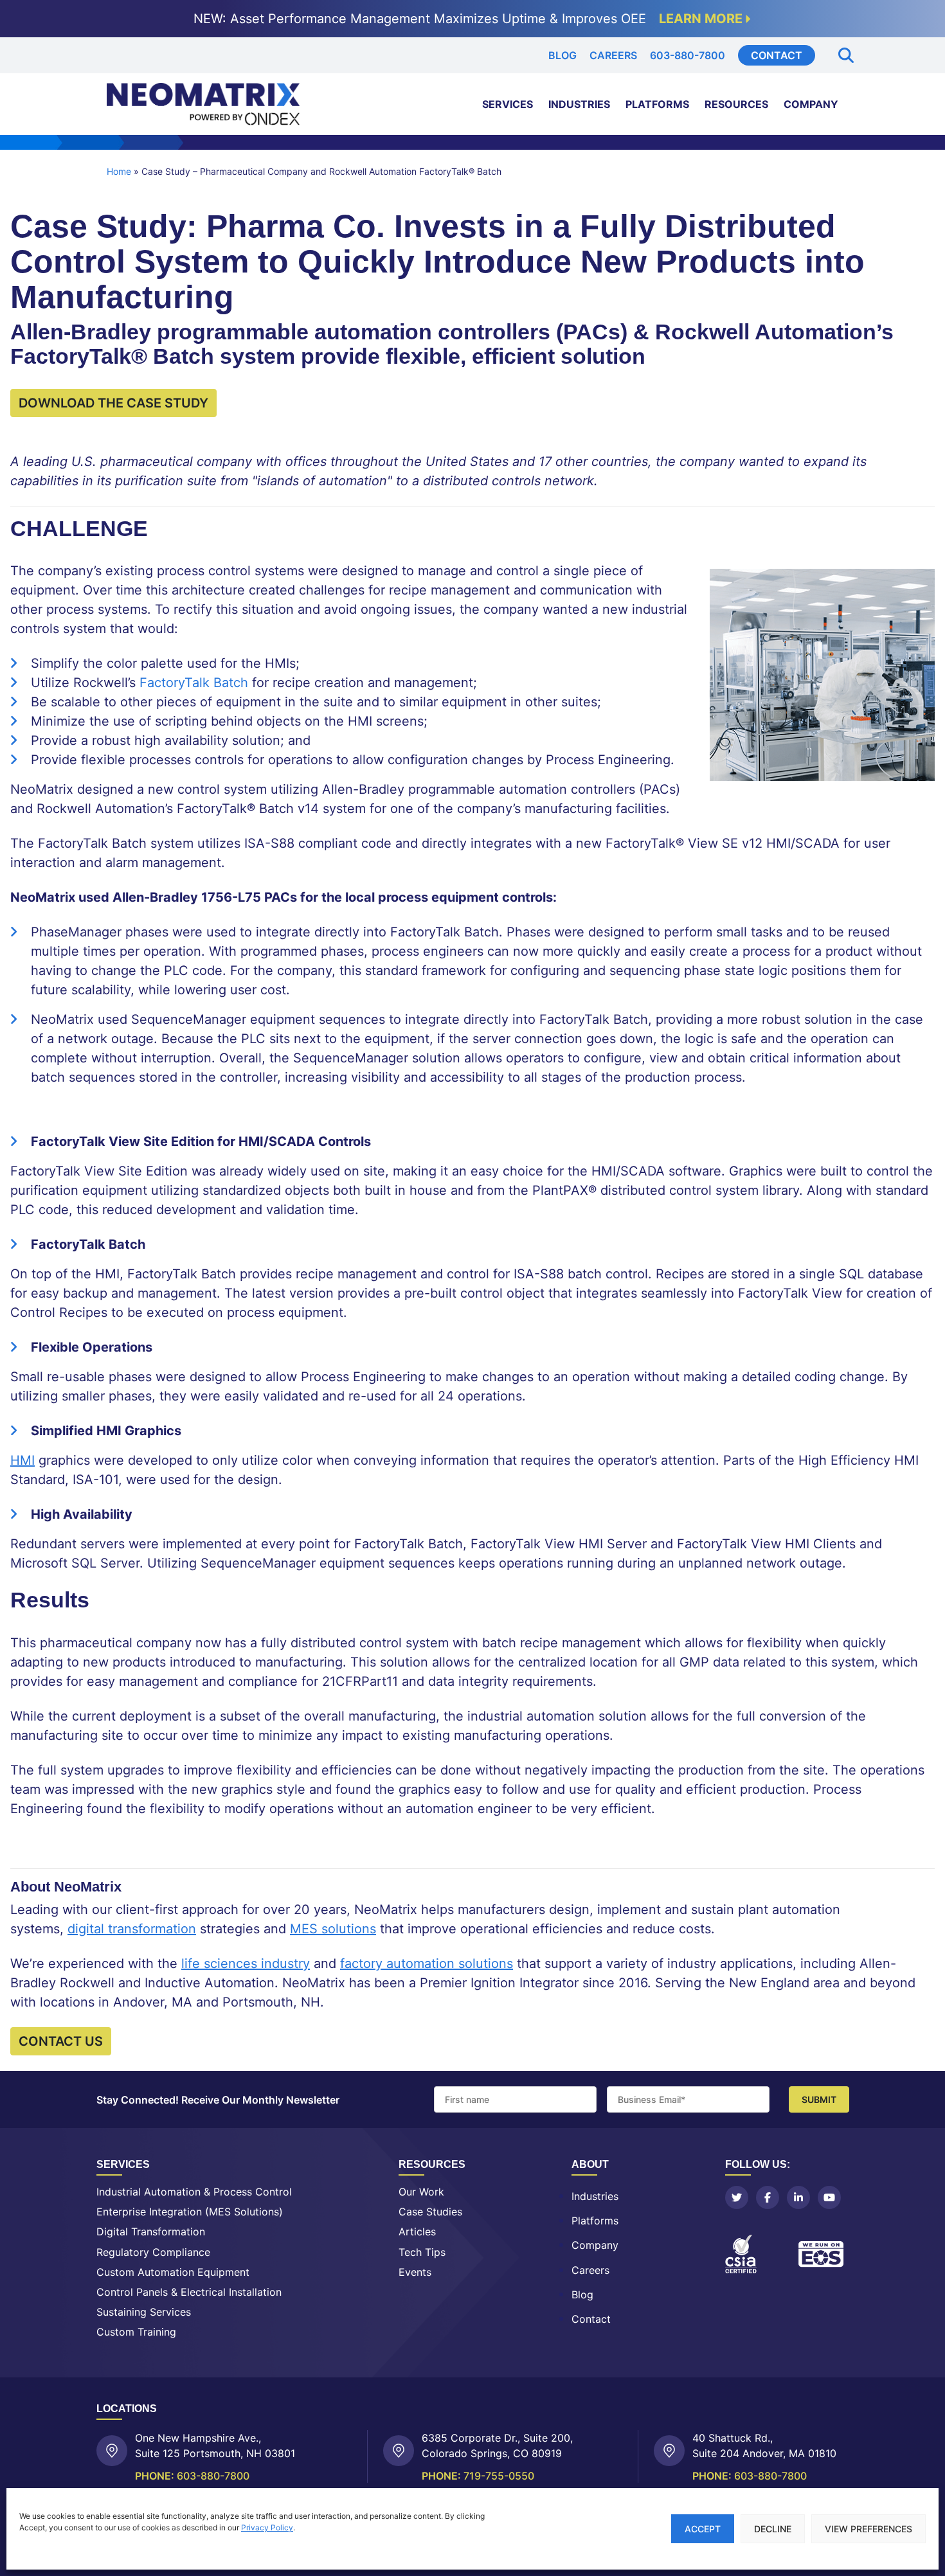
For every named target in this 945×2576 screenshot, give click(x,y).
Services (508, 104)
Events (415, 2272)
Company (811, 104)
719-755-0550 (499, 2475)
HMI (22, 1460)
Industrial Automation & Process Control (194, 2192)
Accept (703, 2529)
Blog (562, 55)
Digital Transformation (151, 2232)
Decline (773, 2529)
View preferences (869, 2529)
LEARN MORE (701, 19)
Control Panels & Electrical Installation (189, 2292)
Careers (613, 55)
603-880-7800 (688, 55)
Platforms (657, 104)
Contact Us (61, 2041)
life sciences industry (246, 1963)
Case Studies (430, 2212)
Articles (417, 2232)
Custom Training (136, 2332)
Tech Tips (422, 2252)
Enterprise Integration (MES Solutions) (190, 2212)
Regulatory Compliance (153, 2252)
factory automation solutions (427, 1963)
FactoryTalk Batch (194, 683)
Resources (736, 104)
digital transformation (132, 1929)
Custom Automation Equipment (173, 2272)
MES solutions (333, 1929)
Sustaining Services (144, 2312)
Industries (579, 104)
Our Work (421, 2192)
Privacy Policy (267, 2527)
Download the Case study (113, 403)
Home (119, 171)
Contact (777, 55)
